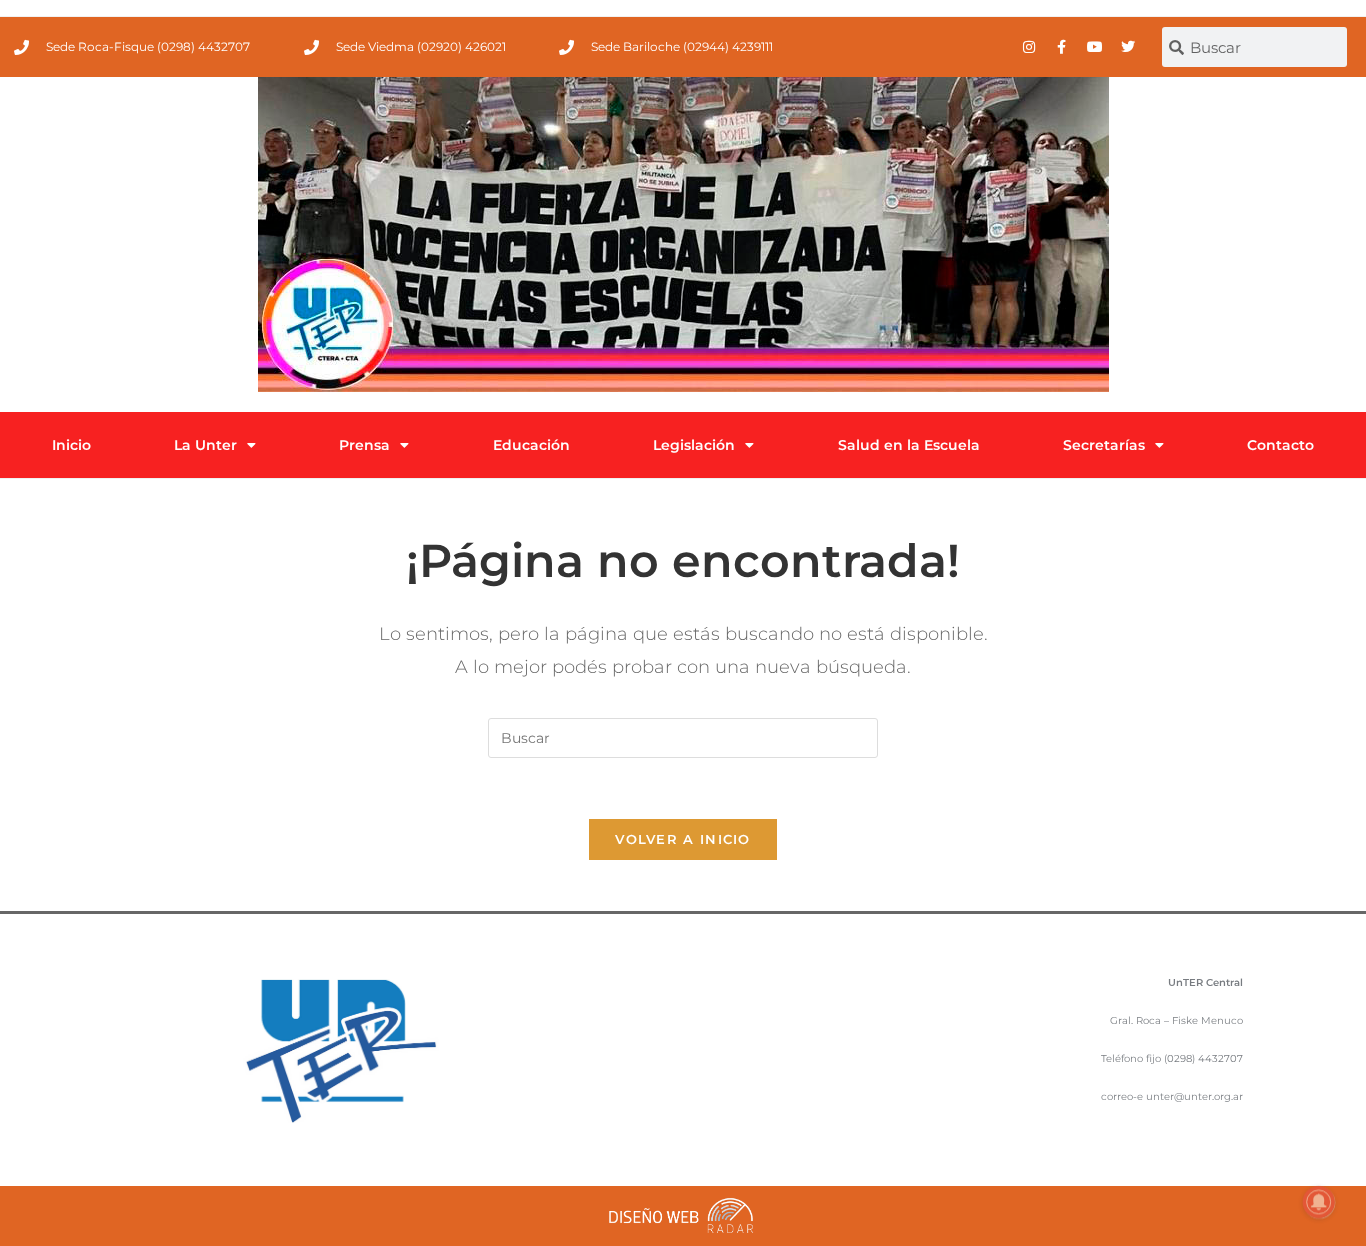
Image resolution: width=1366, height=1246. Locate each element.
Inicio (71, 445)
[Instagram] (1029, 47)
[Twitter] (1128, 47)
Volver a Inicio (683, 839)
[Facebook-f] (1062, 47)
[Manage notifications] (1319, 1202)
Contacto (1280, 445)
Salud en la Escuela (909, 445)
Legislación (694, 445)
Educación (531, 445)
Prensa (364, 445)
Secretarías (1104, 445)
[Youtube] (1095, 47)
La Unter (205, 445)
